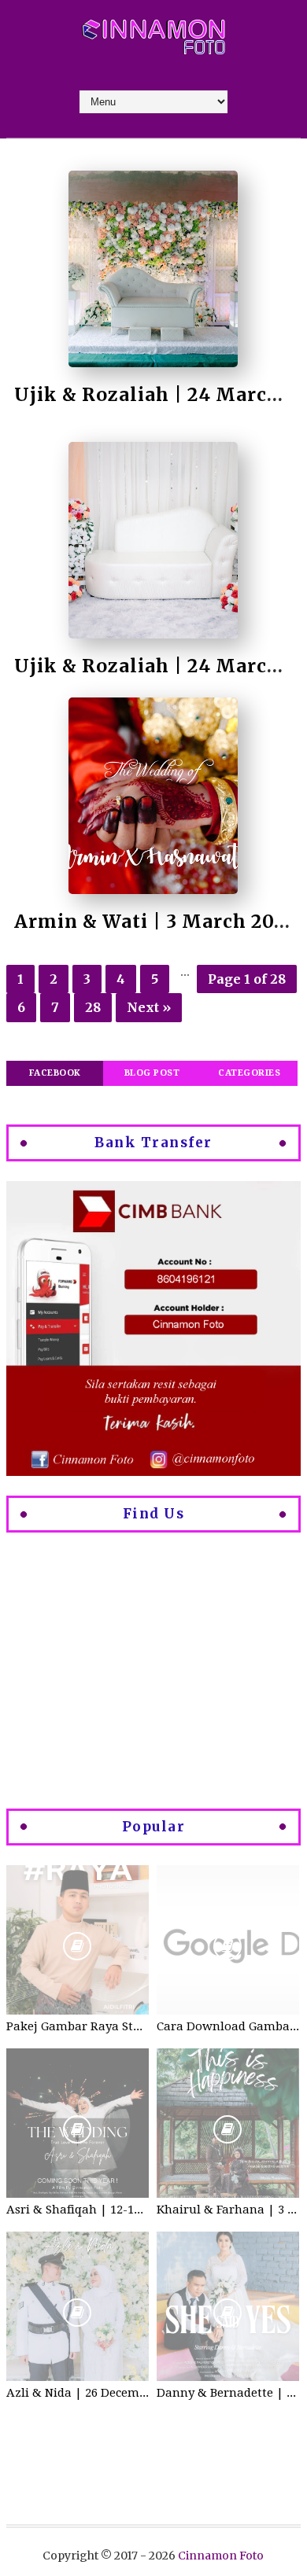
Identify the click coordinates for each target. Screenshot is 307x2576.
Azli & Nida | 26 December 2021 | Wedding (78, 2393)
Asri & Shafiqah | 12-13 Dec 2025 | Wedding (78, 2210)
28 (93, 1007)
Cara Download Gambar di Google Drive (228, 2026)
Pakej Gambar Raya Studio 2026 (78, 2026)
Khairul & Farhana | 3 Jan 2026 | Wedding (228, 2210)
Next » (149, 1007)
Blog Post (152, 1073)
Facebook (55, 1073)
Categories (249, 1073)
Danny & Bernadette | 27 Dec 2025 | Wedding (228, 2393)
